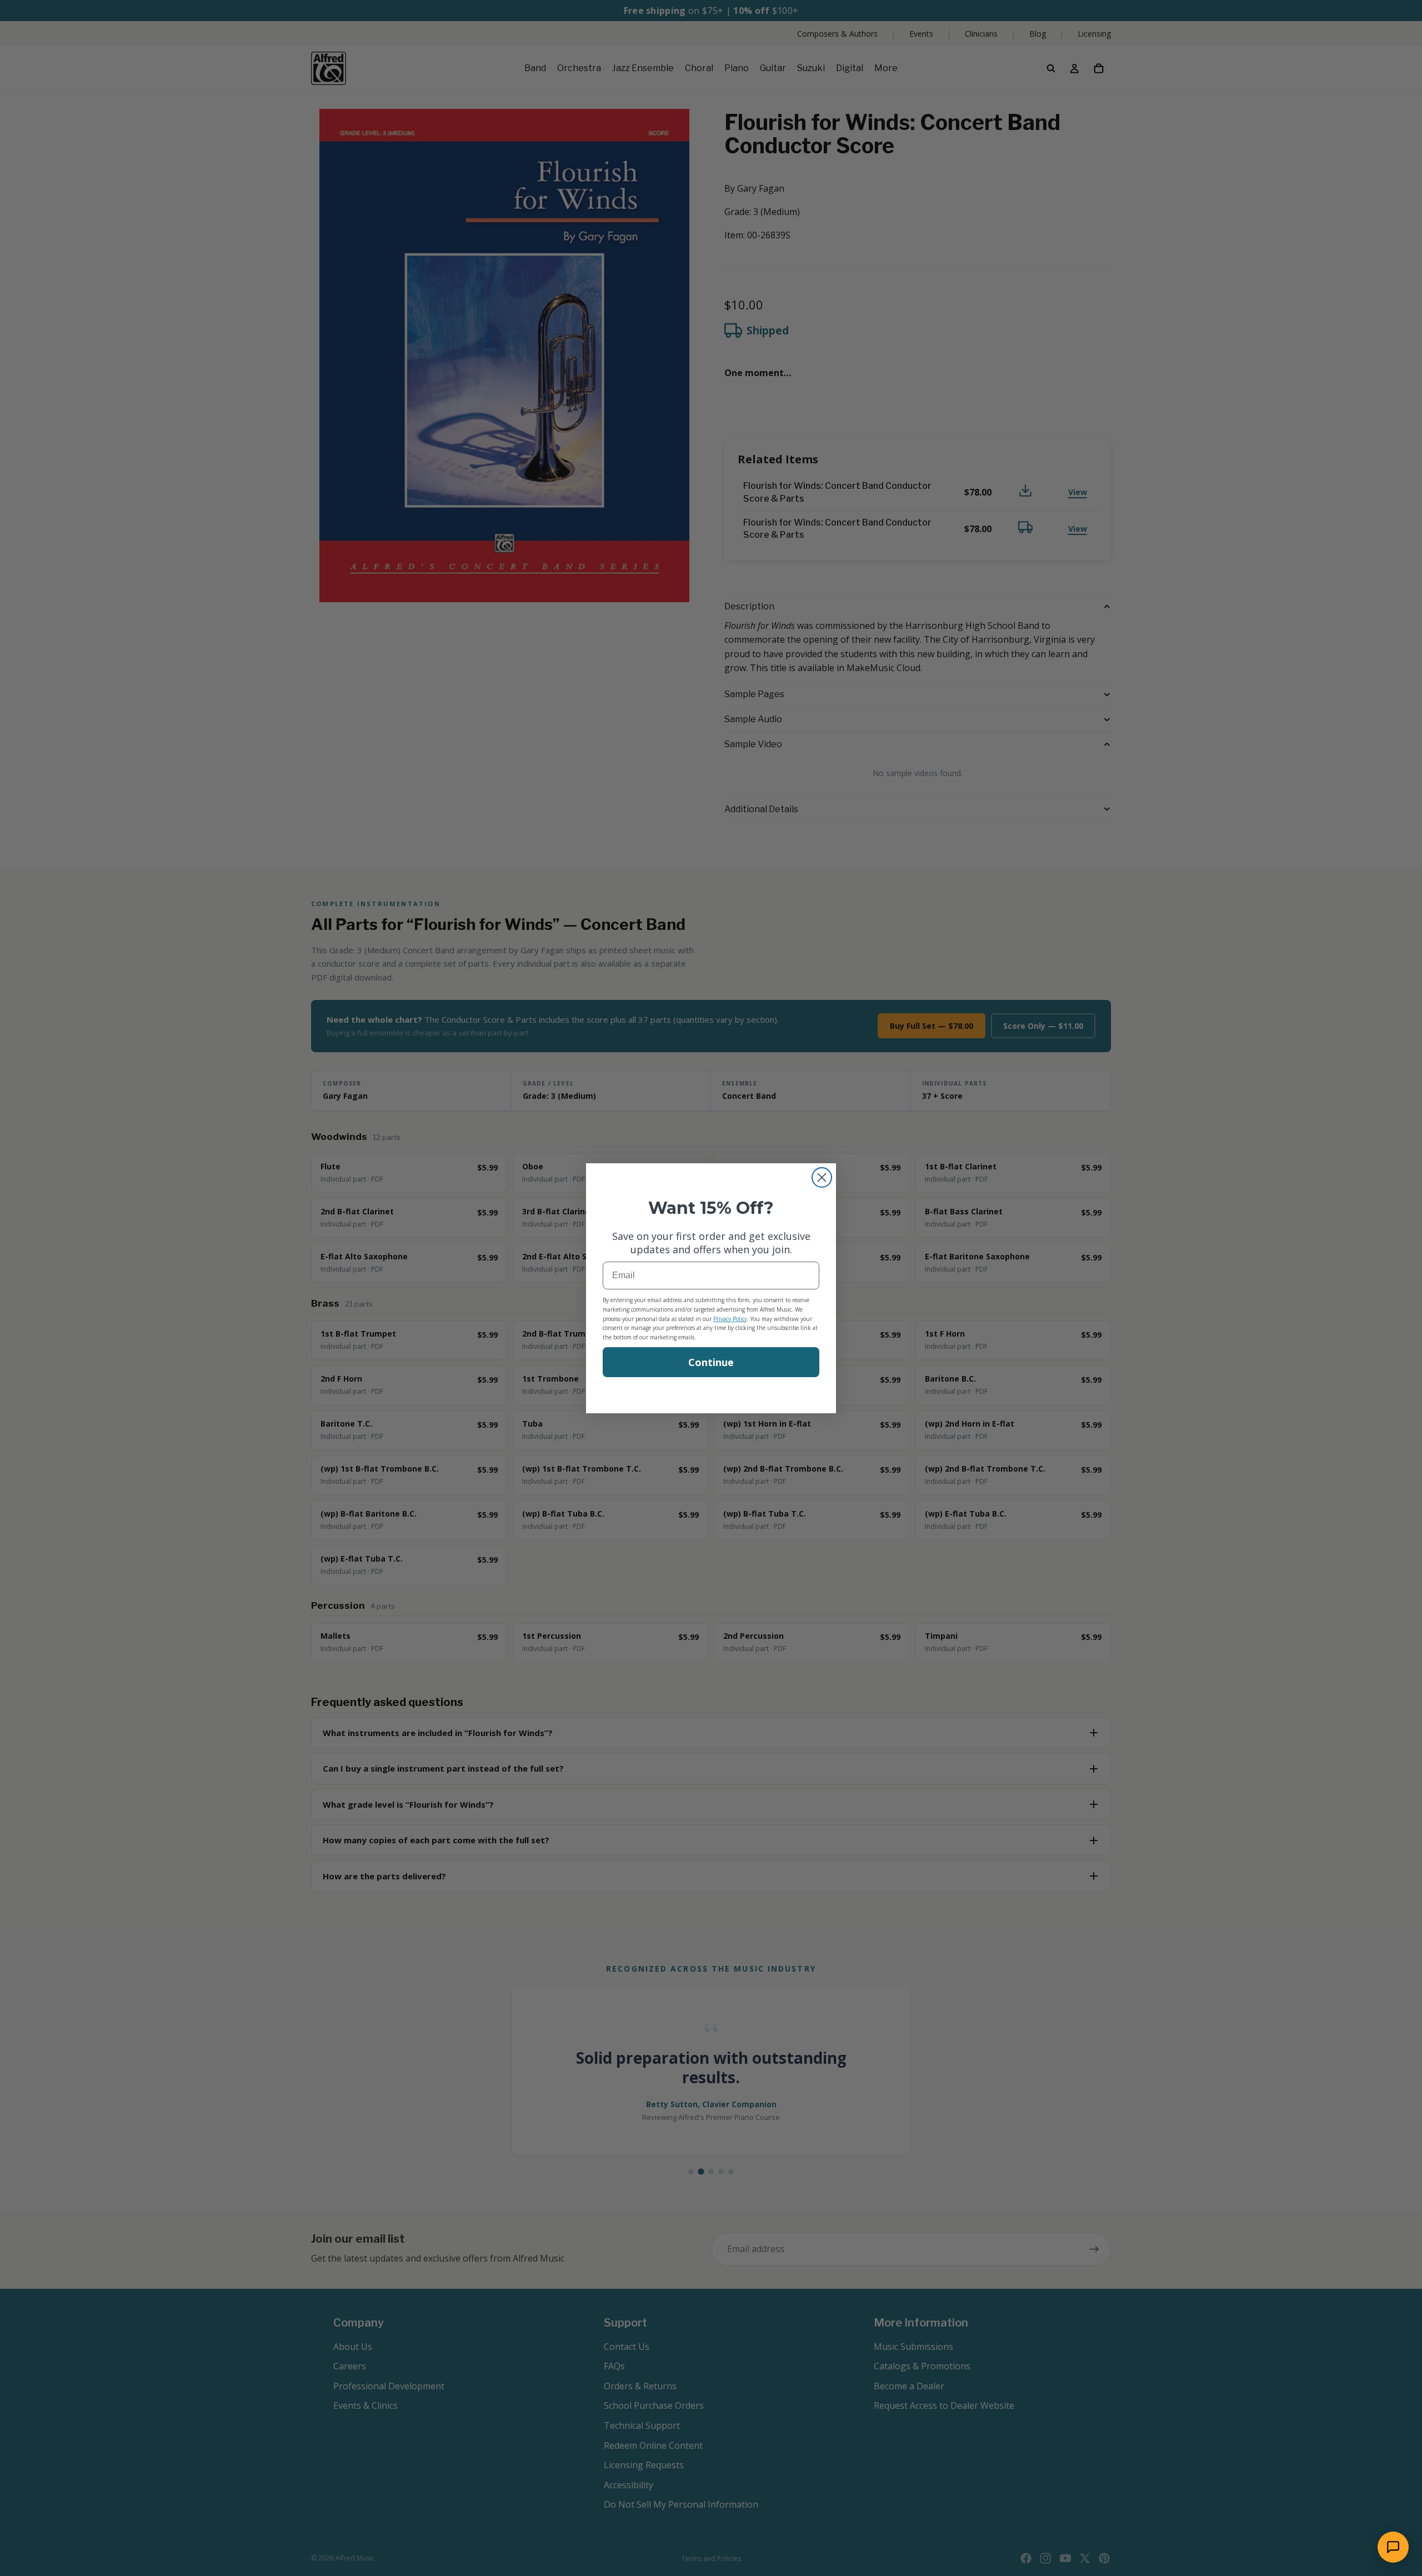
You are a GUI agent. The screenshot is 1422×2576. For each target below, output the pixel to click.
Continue (711, 1362)
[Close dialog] (822, 1177)
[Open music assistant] (1393, 2547)
